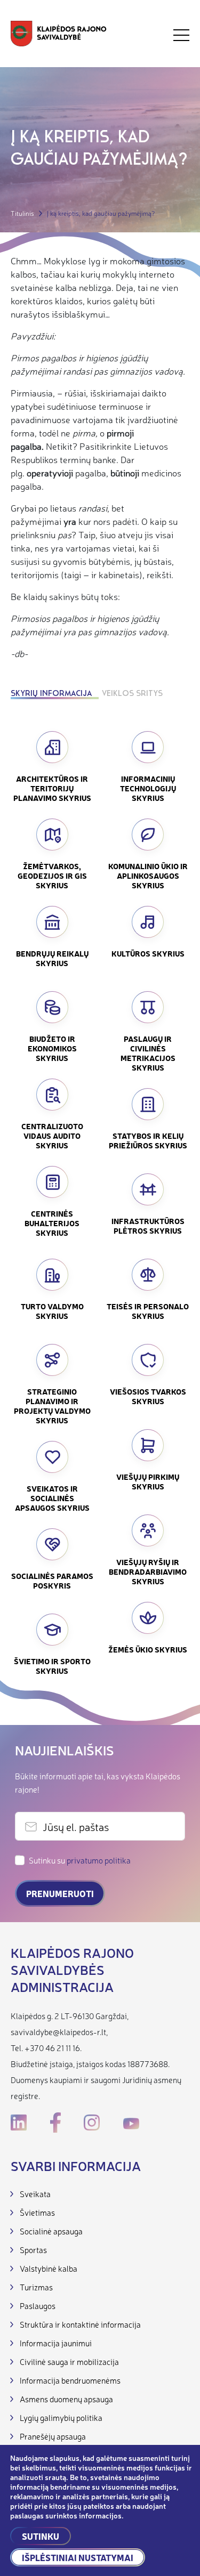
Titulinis (22, 213)
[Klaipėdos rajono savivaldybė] (59, 35)
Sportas (33, 2250)
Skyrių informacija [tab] (51, 694)
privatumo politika (99, 1860)
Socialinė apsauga (51, 2231)
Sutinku (41, 2536)
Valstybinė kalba (49, 2268)
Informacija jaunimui (56, 2343)
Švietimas (37, 2212)
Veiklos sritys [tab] (132, 694)
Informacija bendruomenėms (70, 2380)
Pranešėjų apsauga (53, 2436)
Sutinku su (80, 1860)
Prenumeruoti (60, 1893)
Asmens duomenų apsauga (66, 2399)
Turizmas (36, 2287)
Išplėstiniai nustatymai (78, 2557)
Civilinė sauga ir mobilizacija (69, 2362)
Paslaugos (38, 2306)
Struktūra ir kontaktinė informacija (80, 2324)
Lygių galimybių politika (61, 2417)
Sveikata (35, 2194)
